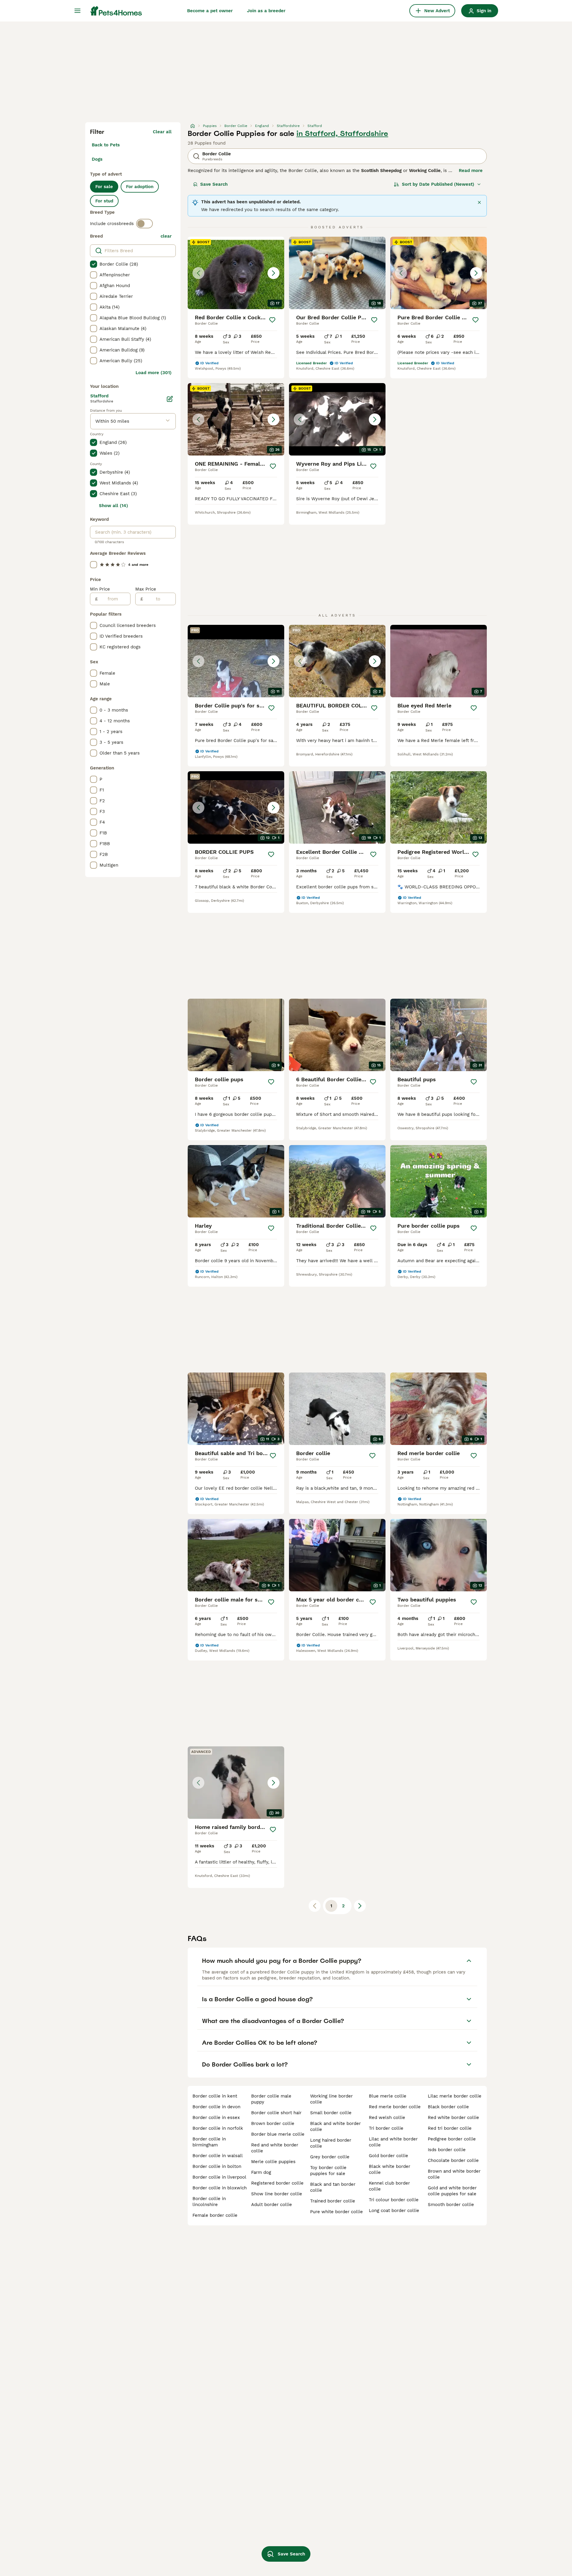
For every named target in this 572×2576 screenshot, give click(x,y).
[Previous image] (198, 273)
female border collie (215, 2215)
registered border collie (277, 2183)
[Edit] (170, 399)
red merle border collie (395, 2107)
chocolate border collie (453, 2160)
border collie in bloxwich (220, 2188)
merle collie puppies (273, 2162)
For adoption (140, 187)
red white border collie (453, 2118)
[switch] (144, 224)
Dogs (97, 159)
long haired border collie (331, 2143)
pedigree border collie (452, 2139)
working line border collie (331, 2099)
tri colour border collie (394, 2200)
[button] (236, 273)
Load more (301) (154, 373)
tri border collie (386, 2128)
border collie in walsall (218, 2156)
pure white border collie (336, 2212)
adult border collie (272, 2205)
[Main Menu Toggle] (77, 11)
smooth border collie (451, 2205)
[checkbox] (94, 264)
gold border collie (388, 2156)
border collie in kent (215, 2096)
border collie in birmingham (209, 2142)
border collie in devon (216, 2107)
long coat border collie (394, 2211)
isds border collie (447, 2150)
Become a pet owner (210, 11)
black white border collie (390, 2169)
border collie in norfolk (218, 2128)
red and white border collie (275, 2148)
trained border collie (333, 2201)
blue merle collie (388, 2096)
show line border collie (277, 2194)
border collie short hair (276, 2113)
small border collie (331, 2113)
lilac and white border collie (393, 2142)
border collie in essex (216, 2118)
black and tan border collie (333, 2187)
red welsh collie (387, 2118)
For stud (104, 201)
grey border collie (330, 2157)
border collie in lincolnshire (209, 2202)
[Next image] (273, 273)
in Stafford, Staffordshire (342, 134)
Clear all (162, 132)
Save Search (214, 184)
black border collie (448, 2107)
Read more (471, 171)
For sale (104, 187)
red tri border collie (450, 2128)
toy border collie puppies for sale (328, 2171)
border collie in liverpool (219, 2177)
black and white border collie (335, 2126)
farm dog (261, 2172)
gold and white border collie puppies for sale (452, 2191)
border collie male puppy (271, 2099)
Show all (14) (114, 506)
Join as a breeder (266, 11)
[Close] (479, 202)
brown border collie (273, 2123)
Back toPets (106, 145)
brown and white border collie (454, 2174)
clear (166, 236)
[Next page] (360, 1906)
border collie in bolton (217, 2166)
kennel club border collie (389, 2186)
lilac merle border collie (455, 2096)
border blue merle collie (278, 2134)
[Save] (272, 320)
